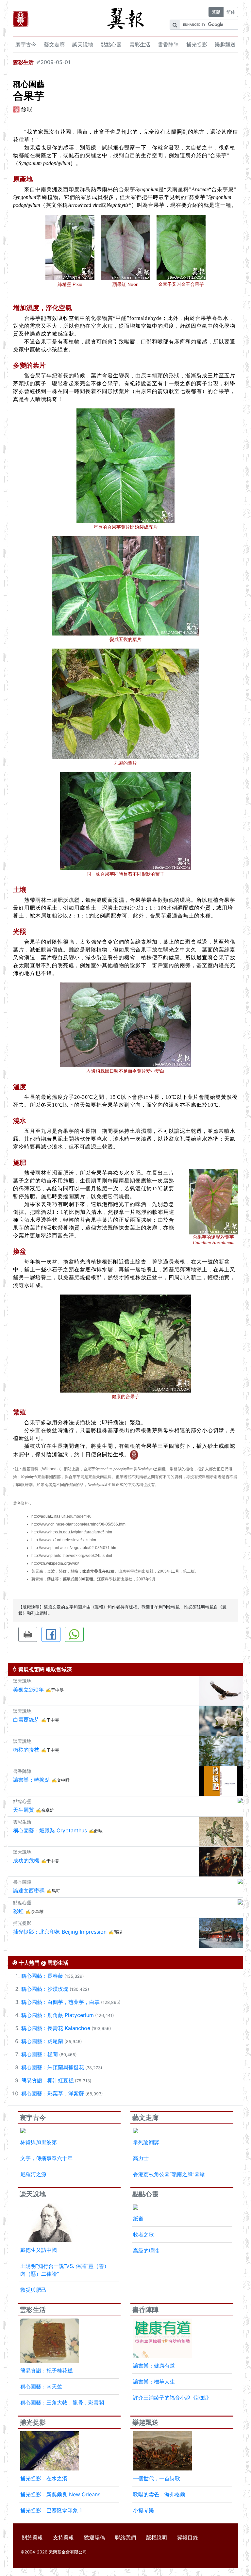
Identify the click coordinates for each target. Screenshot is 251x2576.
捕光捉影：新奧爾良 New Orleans (60, 2494)
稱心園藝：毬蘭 (40, 2054)
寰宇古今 (26, 44)
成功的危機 (26, 1860)
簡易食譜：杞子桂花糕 (46, 2370)
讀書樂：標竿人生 (154, 2382)
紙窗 (138, 2219)
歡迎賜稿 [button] (94, 2537)
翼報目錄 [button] (188, 2537)
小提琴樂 (143, 2510)
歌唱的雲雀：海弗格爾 (159, 2494)
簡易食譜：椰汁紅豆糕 (47, 2080)
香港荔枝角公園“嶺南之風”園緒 (169, 2174)
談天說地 (83, 44)
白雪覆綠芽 (26, 1720)
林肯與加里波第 (39, 2142)
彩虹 (18, 1911)
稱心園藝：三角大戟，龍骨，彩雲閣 (62, 2403)
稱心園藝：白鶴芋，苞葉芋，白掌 (60, 2002)
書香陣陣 (168, 44)
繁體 (216, 12)
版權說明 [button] (157, 2537)
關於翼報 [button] (32, 2537)
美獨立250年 (28, 1690)
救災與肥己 (33, 2290)
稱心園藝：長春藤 (42, 1976)
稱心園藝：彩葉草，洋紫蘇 (53, 2093)
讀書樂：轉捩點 (31, 1780)
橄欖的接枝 (26, 1750)
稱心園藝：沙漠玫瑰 (45, 1989)
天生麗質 (24, 1810)
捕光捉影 (197, 44)
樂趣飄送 (225, 44)
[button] (28, 1634)
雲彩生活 (140, 44)
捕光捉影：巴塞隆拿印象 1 (51, 2510)
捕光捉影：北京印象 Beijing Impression (60, 1932)
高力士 (141, 2158)
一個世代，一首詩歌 (157, 2478)
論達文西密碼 (29, 1891)
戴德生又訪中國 (39, 2250)
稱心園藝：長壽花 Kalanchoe (56, 2028)
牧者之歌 (143, 2235)
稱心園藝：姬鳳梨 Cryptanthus (50, 1830)
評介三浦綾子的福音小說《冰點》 (172, 2398)
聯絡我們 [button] (125, 2537)
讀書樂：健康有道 (154, 2366)
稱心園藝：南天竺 (41, 2386)
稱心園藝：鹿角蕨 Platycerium (58, 2015)
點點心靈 (111, 44)
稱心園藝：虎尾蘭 (42, 2041)
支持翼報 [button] (63, 2537)
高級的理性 (146, 2251)
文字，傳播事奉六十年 (46, 2158)
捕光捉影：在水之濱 (44, 2478)
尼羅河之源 (33, 2174)
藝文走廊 (54, 44)
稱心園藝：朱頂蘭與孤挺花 (53, 2067)
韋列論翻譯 (146, 2142)
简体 (231, 12)
